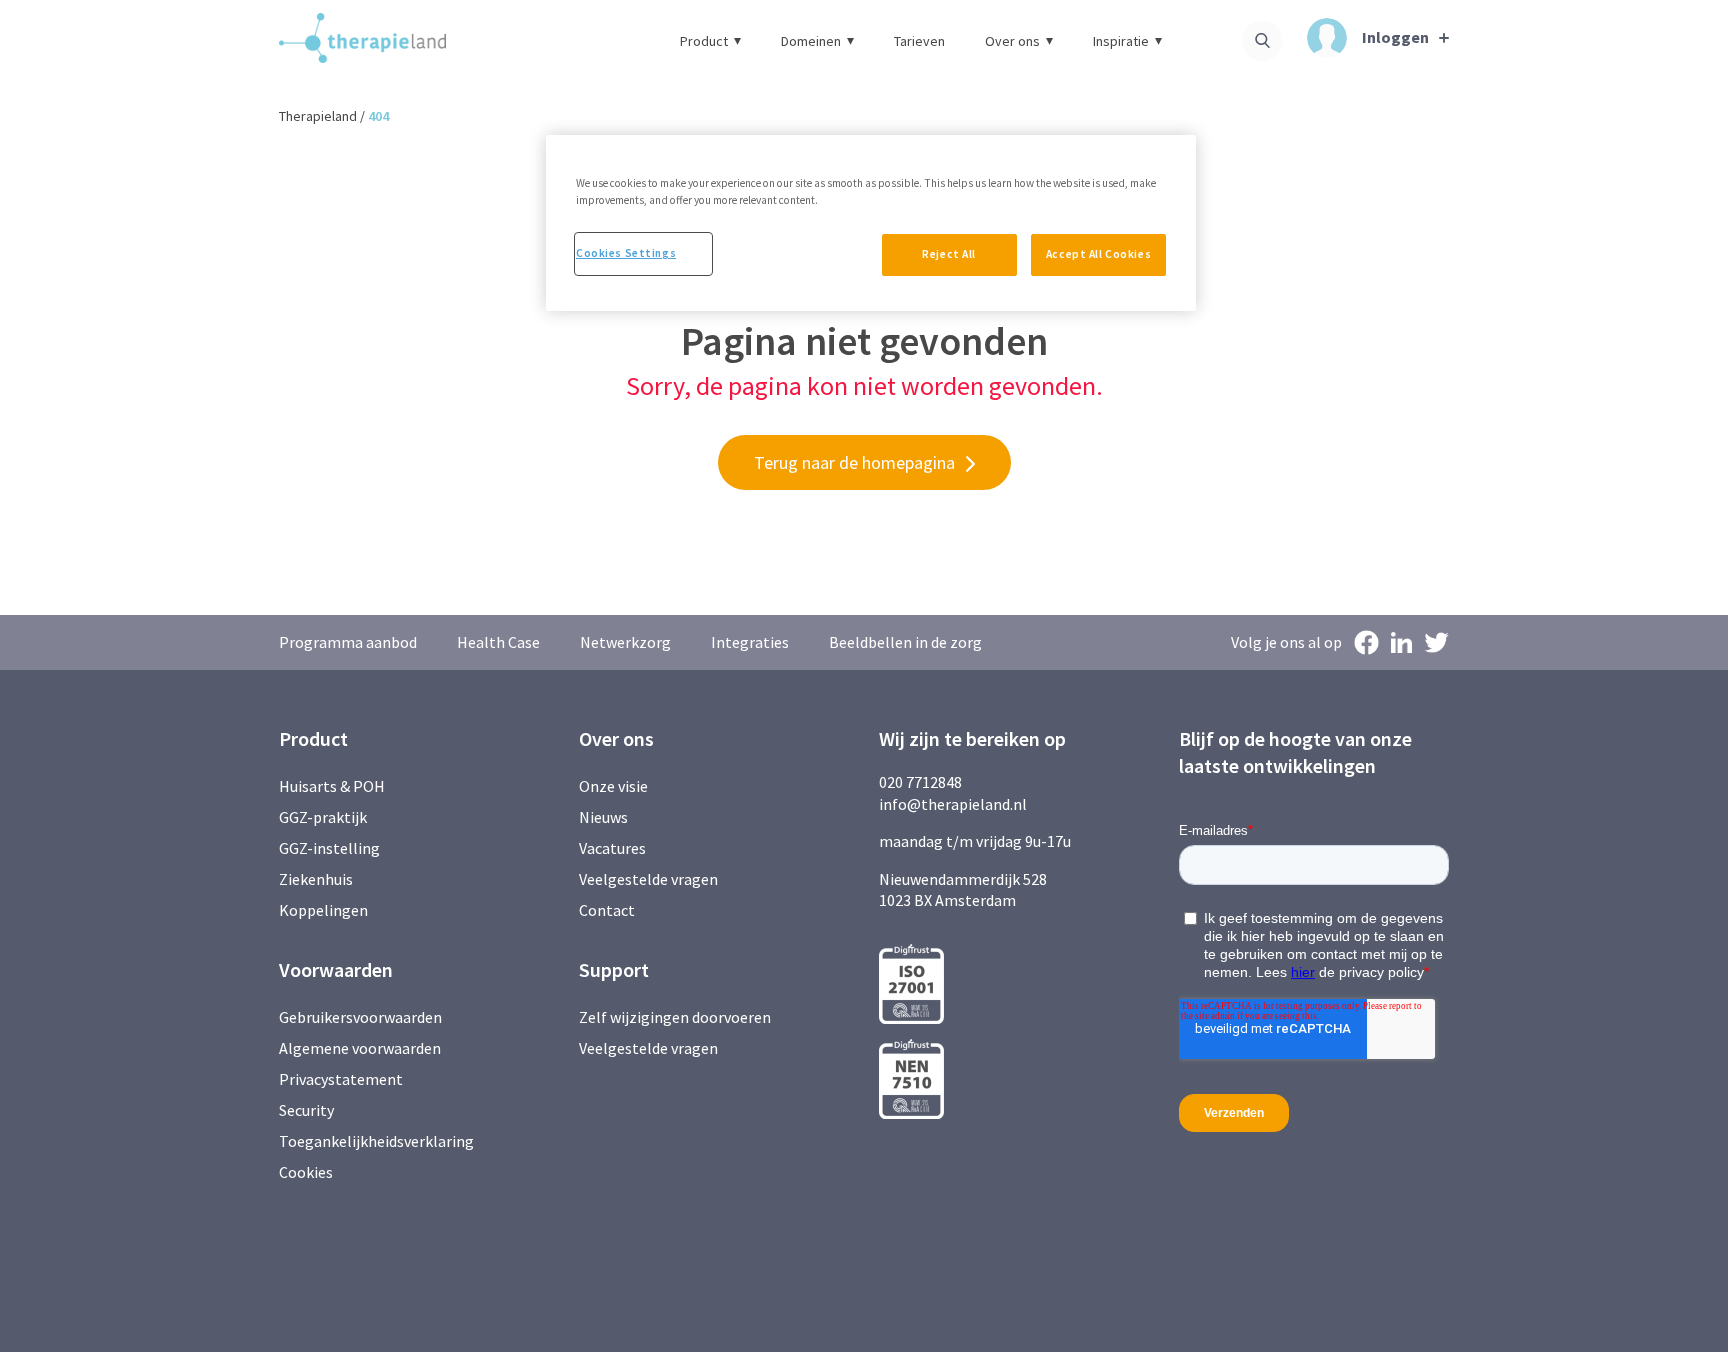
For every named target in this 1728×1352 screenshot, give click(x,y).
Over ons (1012, 41)
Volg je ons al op (1286, 642)
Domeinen (811, 41)
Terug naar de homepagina (854, 462)
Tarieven (919, 41)
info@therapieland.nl (953, 804)
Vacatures (612, 848)
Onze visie (613, 786)
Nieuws (603, 817)
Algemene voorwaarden (360, 1048)
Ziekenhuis (316, 879)
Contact (607, 910)
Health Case (498, 642)
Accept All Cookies (1098, 254)
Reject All (949, 254)
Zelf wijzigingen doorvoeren (676, 1017)
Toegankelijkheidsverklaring (376, 1141)
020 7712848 (920, 782)
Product (704, 41)
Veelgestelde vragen (648, 879)
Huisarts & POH (332, 786)
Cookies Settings (626, 253)
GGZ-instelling (329, 848)
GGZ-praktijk (323, 817)
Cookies (306, 1172)
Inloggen (1395, 37)
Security (306, 1110)
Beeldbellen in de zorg (905, 642)
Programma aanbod (348, 642)
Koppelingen (323, 910)
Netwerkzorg (625, 642)
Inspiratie (1121, 41)
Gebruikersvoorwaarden (360, 1017)
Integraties (750, 642)
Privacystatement (341, 1079)
